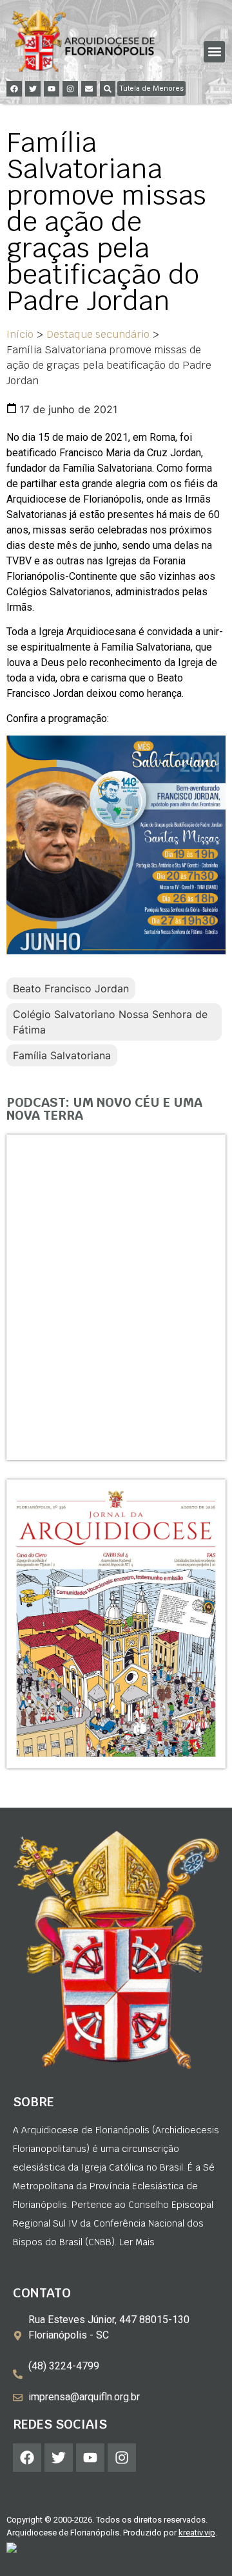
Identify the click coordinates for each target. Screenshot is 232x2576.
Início (20, 334)
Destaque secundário (98, 334)
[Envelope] (89, 89)
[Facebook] (14, 89)
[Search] (108, 89)
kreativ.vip (197, 2533)
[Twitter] (33, 89)
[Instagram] (70, 89)
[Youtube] (52, 89)
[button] (214, 52)
